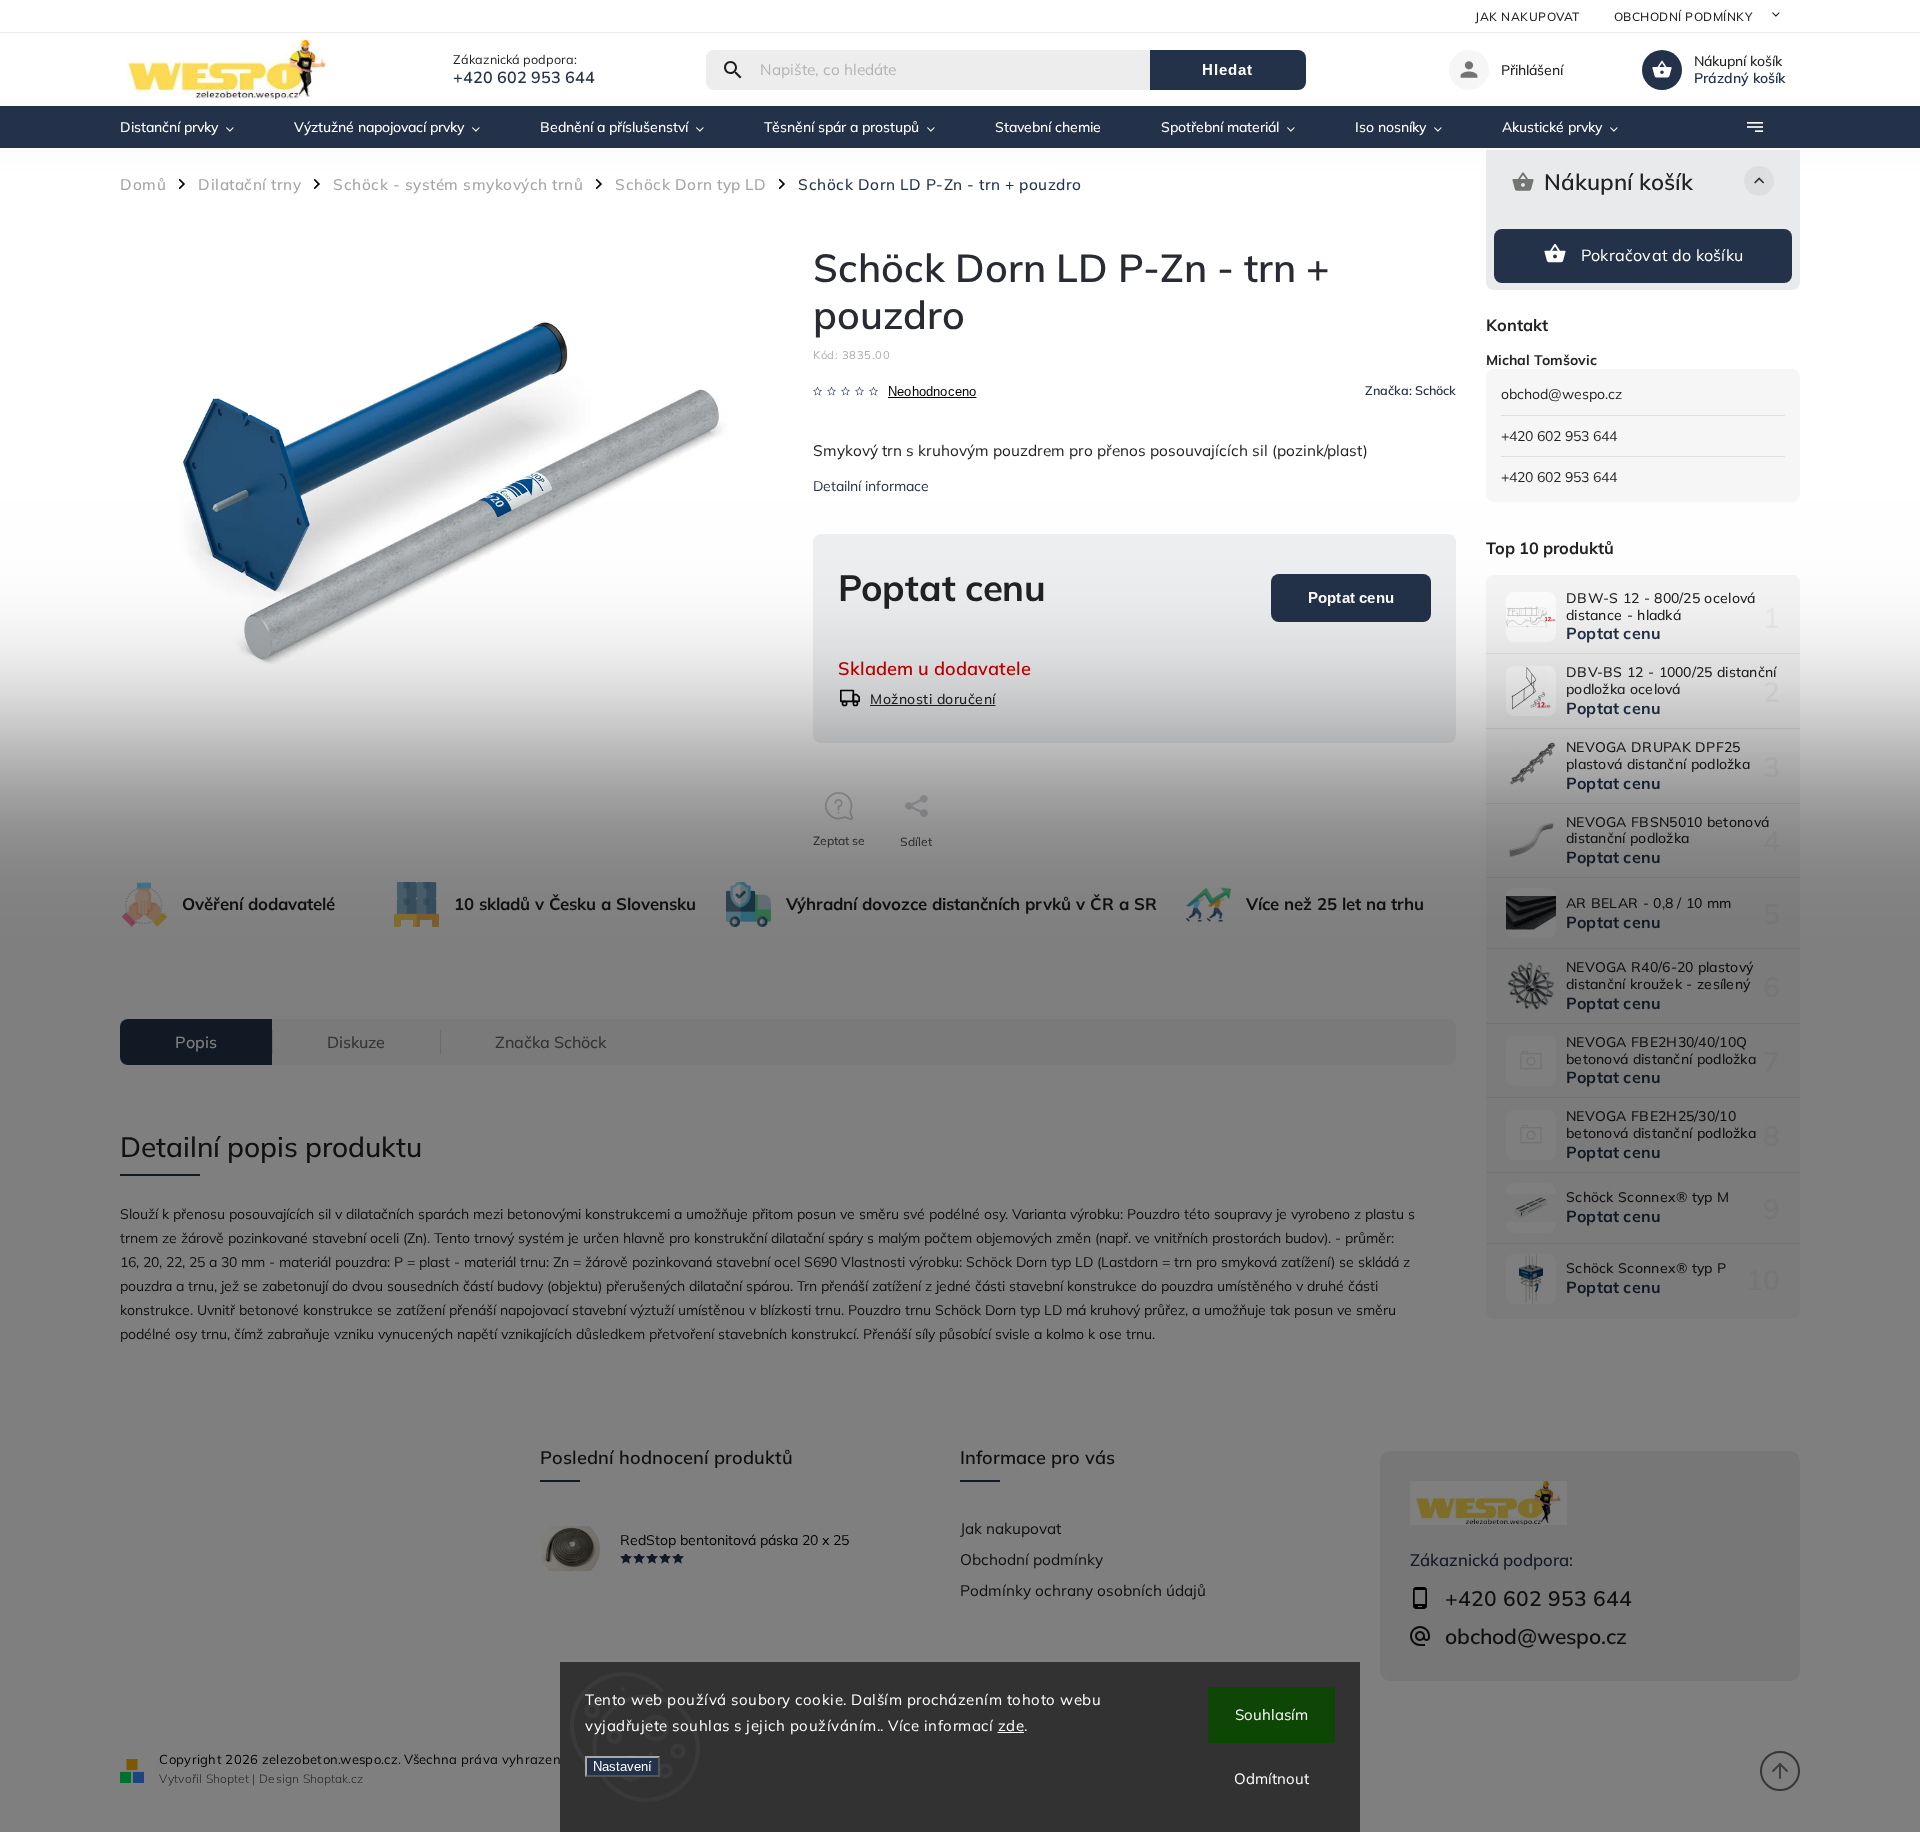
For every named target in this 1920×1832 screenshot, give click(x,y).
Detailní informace (871, 486)
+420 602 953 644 (1559, 436)
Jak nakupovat (1527, 16)
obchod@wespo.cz (1561, 394)
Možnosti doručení (933, 699)
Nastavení (622, 1766)
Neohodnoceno (932, 392)
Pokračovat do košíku (1662, 255)
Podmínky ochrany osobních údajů (1083, 1590)
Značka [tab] (550, 1042)
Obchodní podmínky (1683, 16)
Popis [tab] (196, 1042)
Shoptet (227, 1778)
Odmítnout (1271, 1778)
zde (1011, 1725)
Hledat (1227, 69)
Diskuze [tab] (356, 1042)
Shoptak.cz (333, 1778)
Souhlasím (1271, 1714)
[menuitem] (192, 127)
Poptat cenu (1351, 597)
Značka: (1410, 390)
